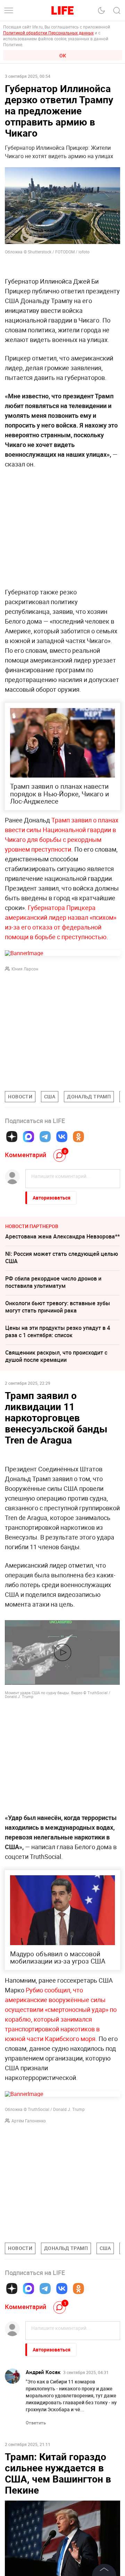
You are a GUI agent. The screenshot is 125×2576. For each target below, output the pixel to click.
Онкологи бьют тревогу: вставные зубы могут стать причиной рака (58, 1307)
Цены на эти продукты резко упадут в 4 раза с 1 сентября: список (58, 1331)
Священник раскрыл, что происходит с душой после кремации (56, 1356)
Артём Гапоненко (29, 2121)
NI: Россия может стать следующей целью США (62, 1257)
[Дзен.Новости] (12, 1137)
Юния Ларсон (25, 969)
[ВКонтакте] (62, 1137)
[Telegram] (45, 1137)
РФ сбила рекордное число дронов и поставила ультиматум (53, 1282)
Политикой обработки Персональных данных (48, 33)
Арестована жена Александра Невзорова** (62, 1236)
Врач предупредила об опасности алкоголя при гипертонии (62, 2545)
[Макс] (28, 1137)
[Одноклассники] (78, 1137)
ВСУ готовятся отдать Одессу (44, 2481)
